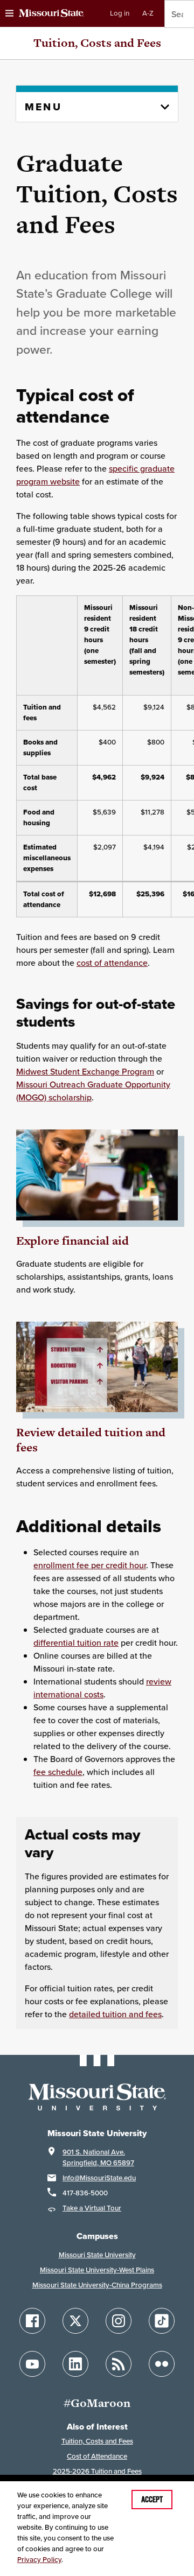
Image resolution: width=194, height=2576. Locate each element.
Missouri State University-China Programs (97, 2285)
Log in (120, 13)
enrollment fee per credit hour (90, 1565)
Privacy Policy (39, 2560)
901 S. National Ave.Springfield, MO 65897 (98, 2157)
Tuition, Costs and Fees (97, 43)
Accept (152, 2500)
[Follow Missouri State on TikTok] (162, 2321)
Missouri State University (97, 2255)
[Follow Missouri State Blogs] (119, 2364)
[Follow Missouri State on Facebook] (32, 2321)
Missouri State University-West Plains (97, 2270)
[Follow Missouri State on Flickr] (162, 2364)
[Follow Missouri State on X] (75, 2321)
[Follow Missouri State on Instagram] (119, 2321)
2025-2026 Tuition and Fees (97, 2471)
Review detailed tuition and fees (91, 1440)
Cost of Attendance (97, 2456)
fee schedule (58, 1772)
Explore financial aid (72, 1241)
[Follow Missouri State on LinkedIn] (75, 2364)
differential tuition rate (76, 1643)
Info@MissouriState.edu (99, 2178)
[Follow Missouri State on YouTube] (32, 2364)
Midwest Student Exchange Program (85, 1071)
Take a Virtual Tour (92, 2208)
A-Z (148, 13)
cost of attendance (112, 963)
